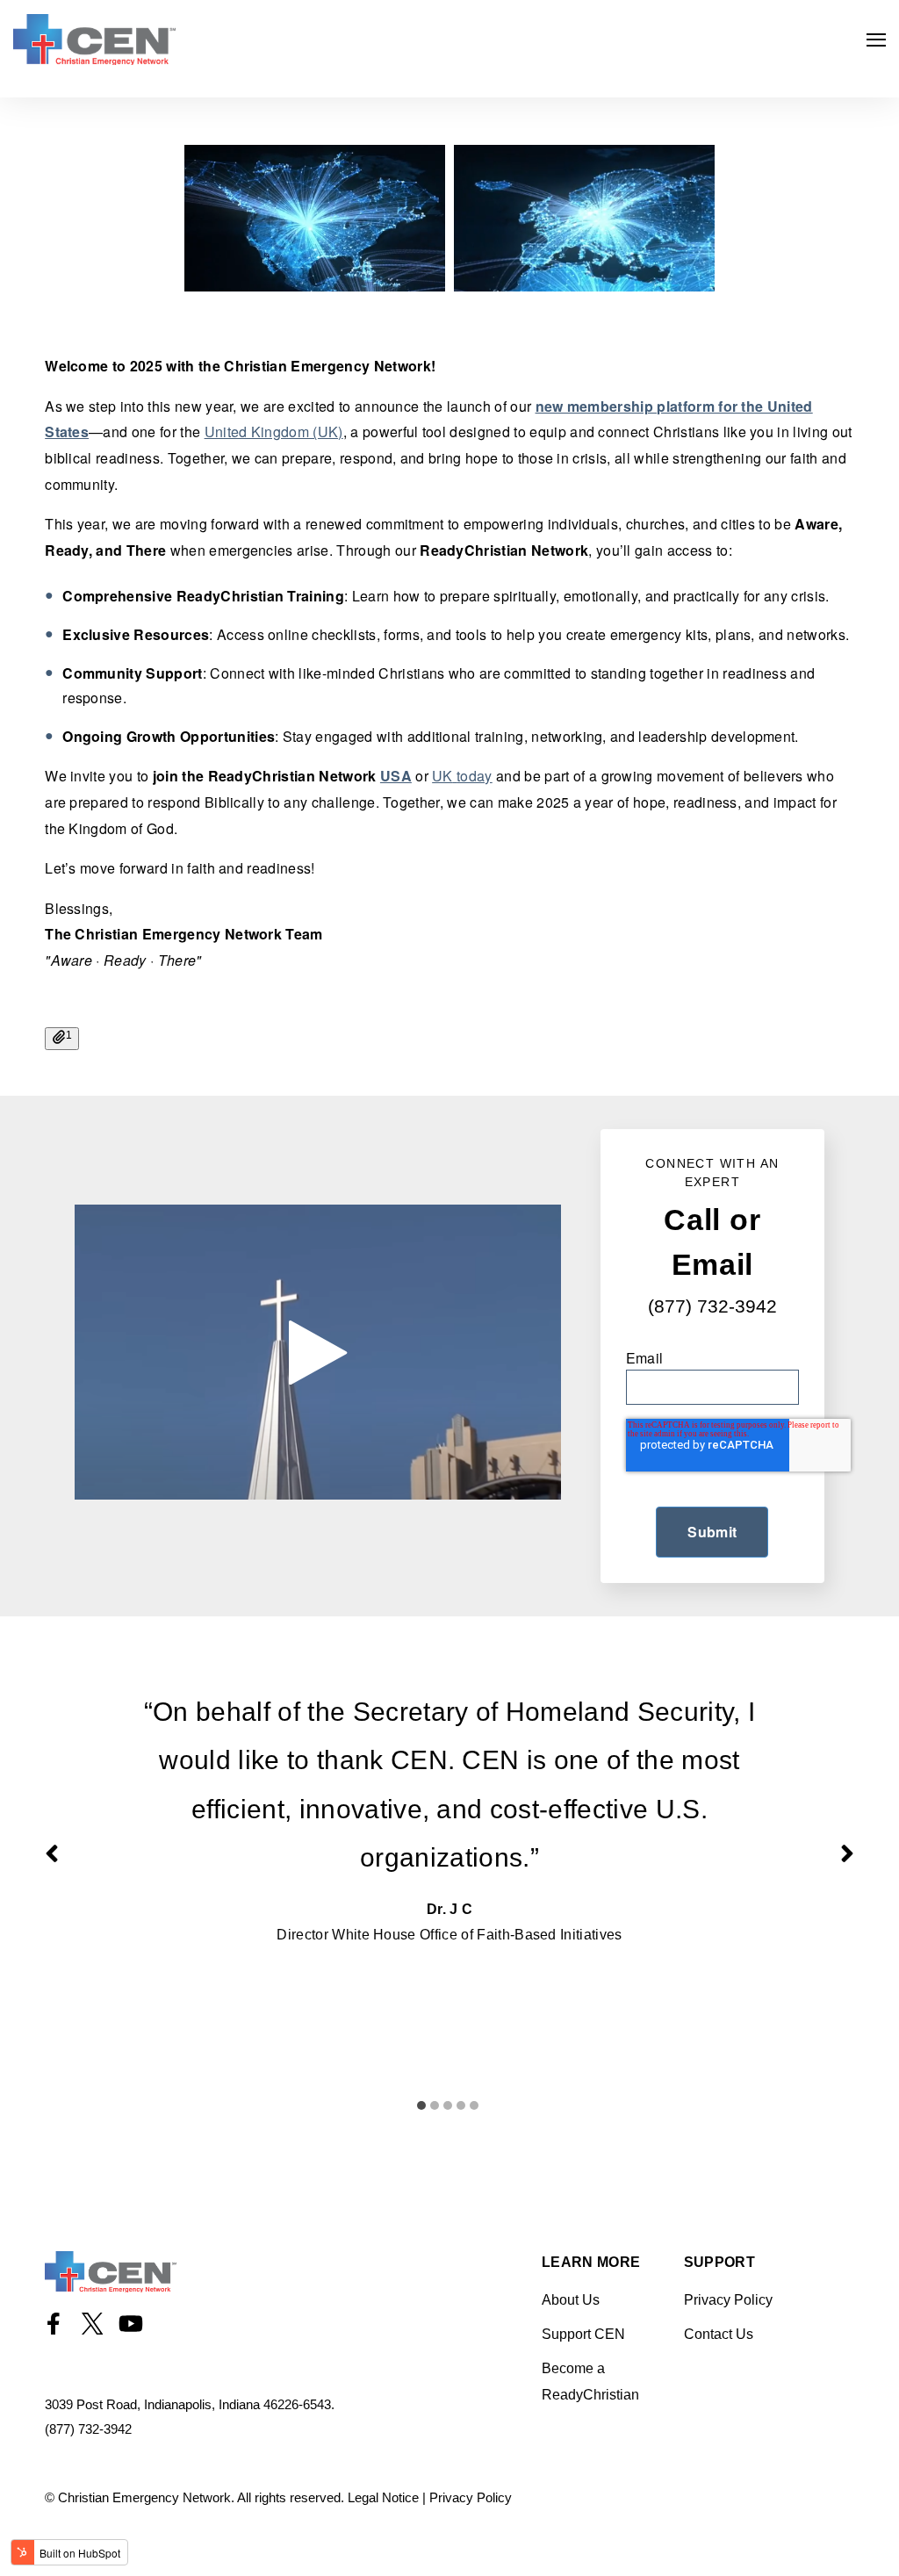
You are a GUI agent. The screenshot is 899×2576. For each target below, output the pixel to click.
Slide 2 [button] (435, 2105)
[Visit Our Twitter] (92, 2323)
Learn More (591, 2263)
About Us (571, 2300)
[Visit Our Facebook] (54, 2323)
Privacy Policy (728, 2300)
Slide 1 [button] (421, 2105)
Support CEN (583, 2334)
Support (719, 2263)
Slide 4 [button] (461, 2105)
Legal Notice (383, 2497)
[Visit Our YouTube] (131, 2323)
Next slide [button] (847, 1853)
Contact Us (719, 2334)
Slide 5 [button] (474, 2105)
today (475, 776)
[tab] (424, 2094)
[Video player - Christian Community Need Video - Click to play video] (318, 1353)
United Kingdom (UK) (274, 432)
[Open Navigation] (876, 40)
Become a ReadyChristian (590, 2382)
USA (396, 776)
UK (442, 776)
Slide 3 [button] (448, 2105)
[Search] (855, 286)
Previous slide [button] (52, 1853)
